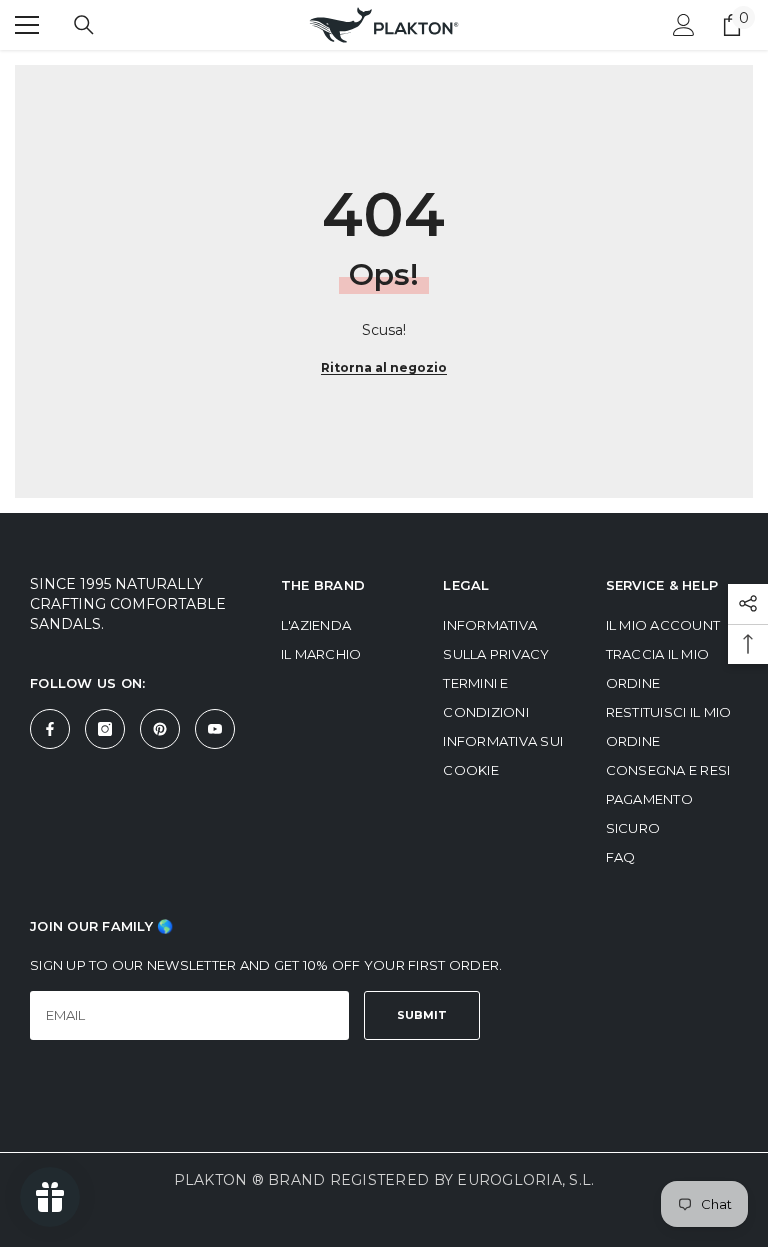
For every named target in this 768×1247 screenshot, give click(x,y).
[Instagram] (105, 729)
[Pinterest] (160, 729)
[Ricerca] (84, 25)
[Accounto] (684, 25)
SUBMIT (422, 1015)
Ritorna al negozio (384, 367)
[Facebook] (50, 729)
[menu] (27, 25)
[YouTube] (215, 729)
